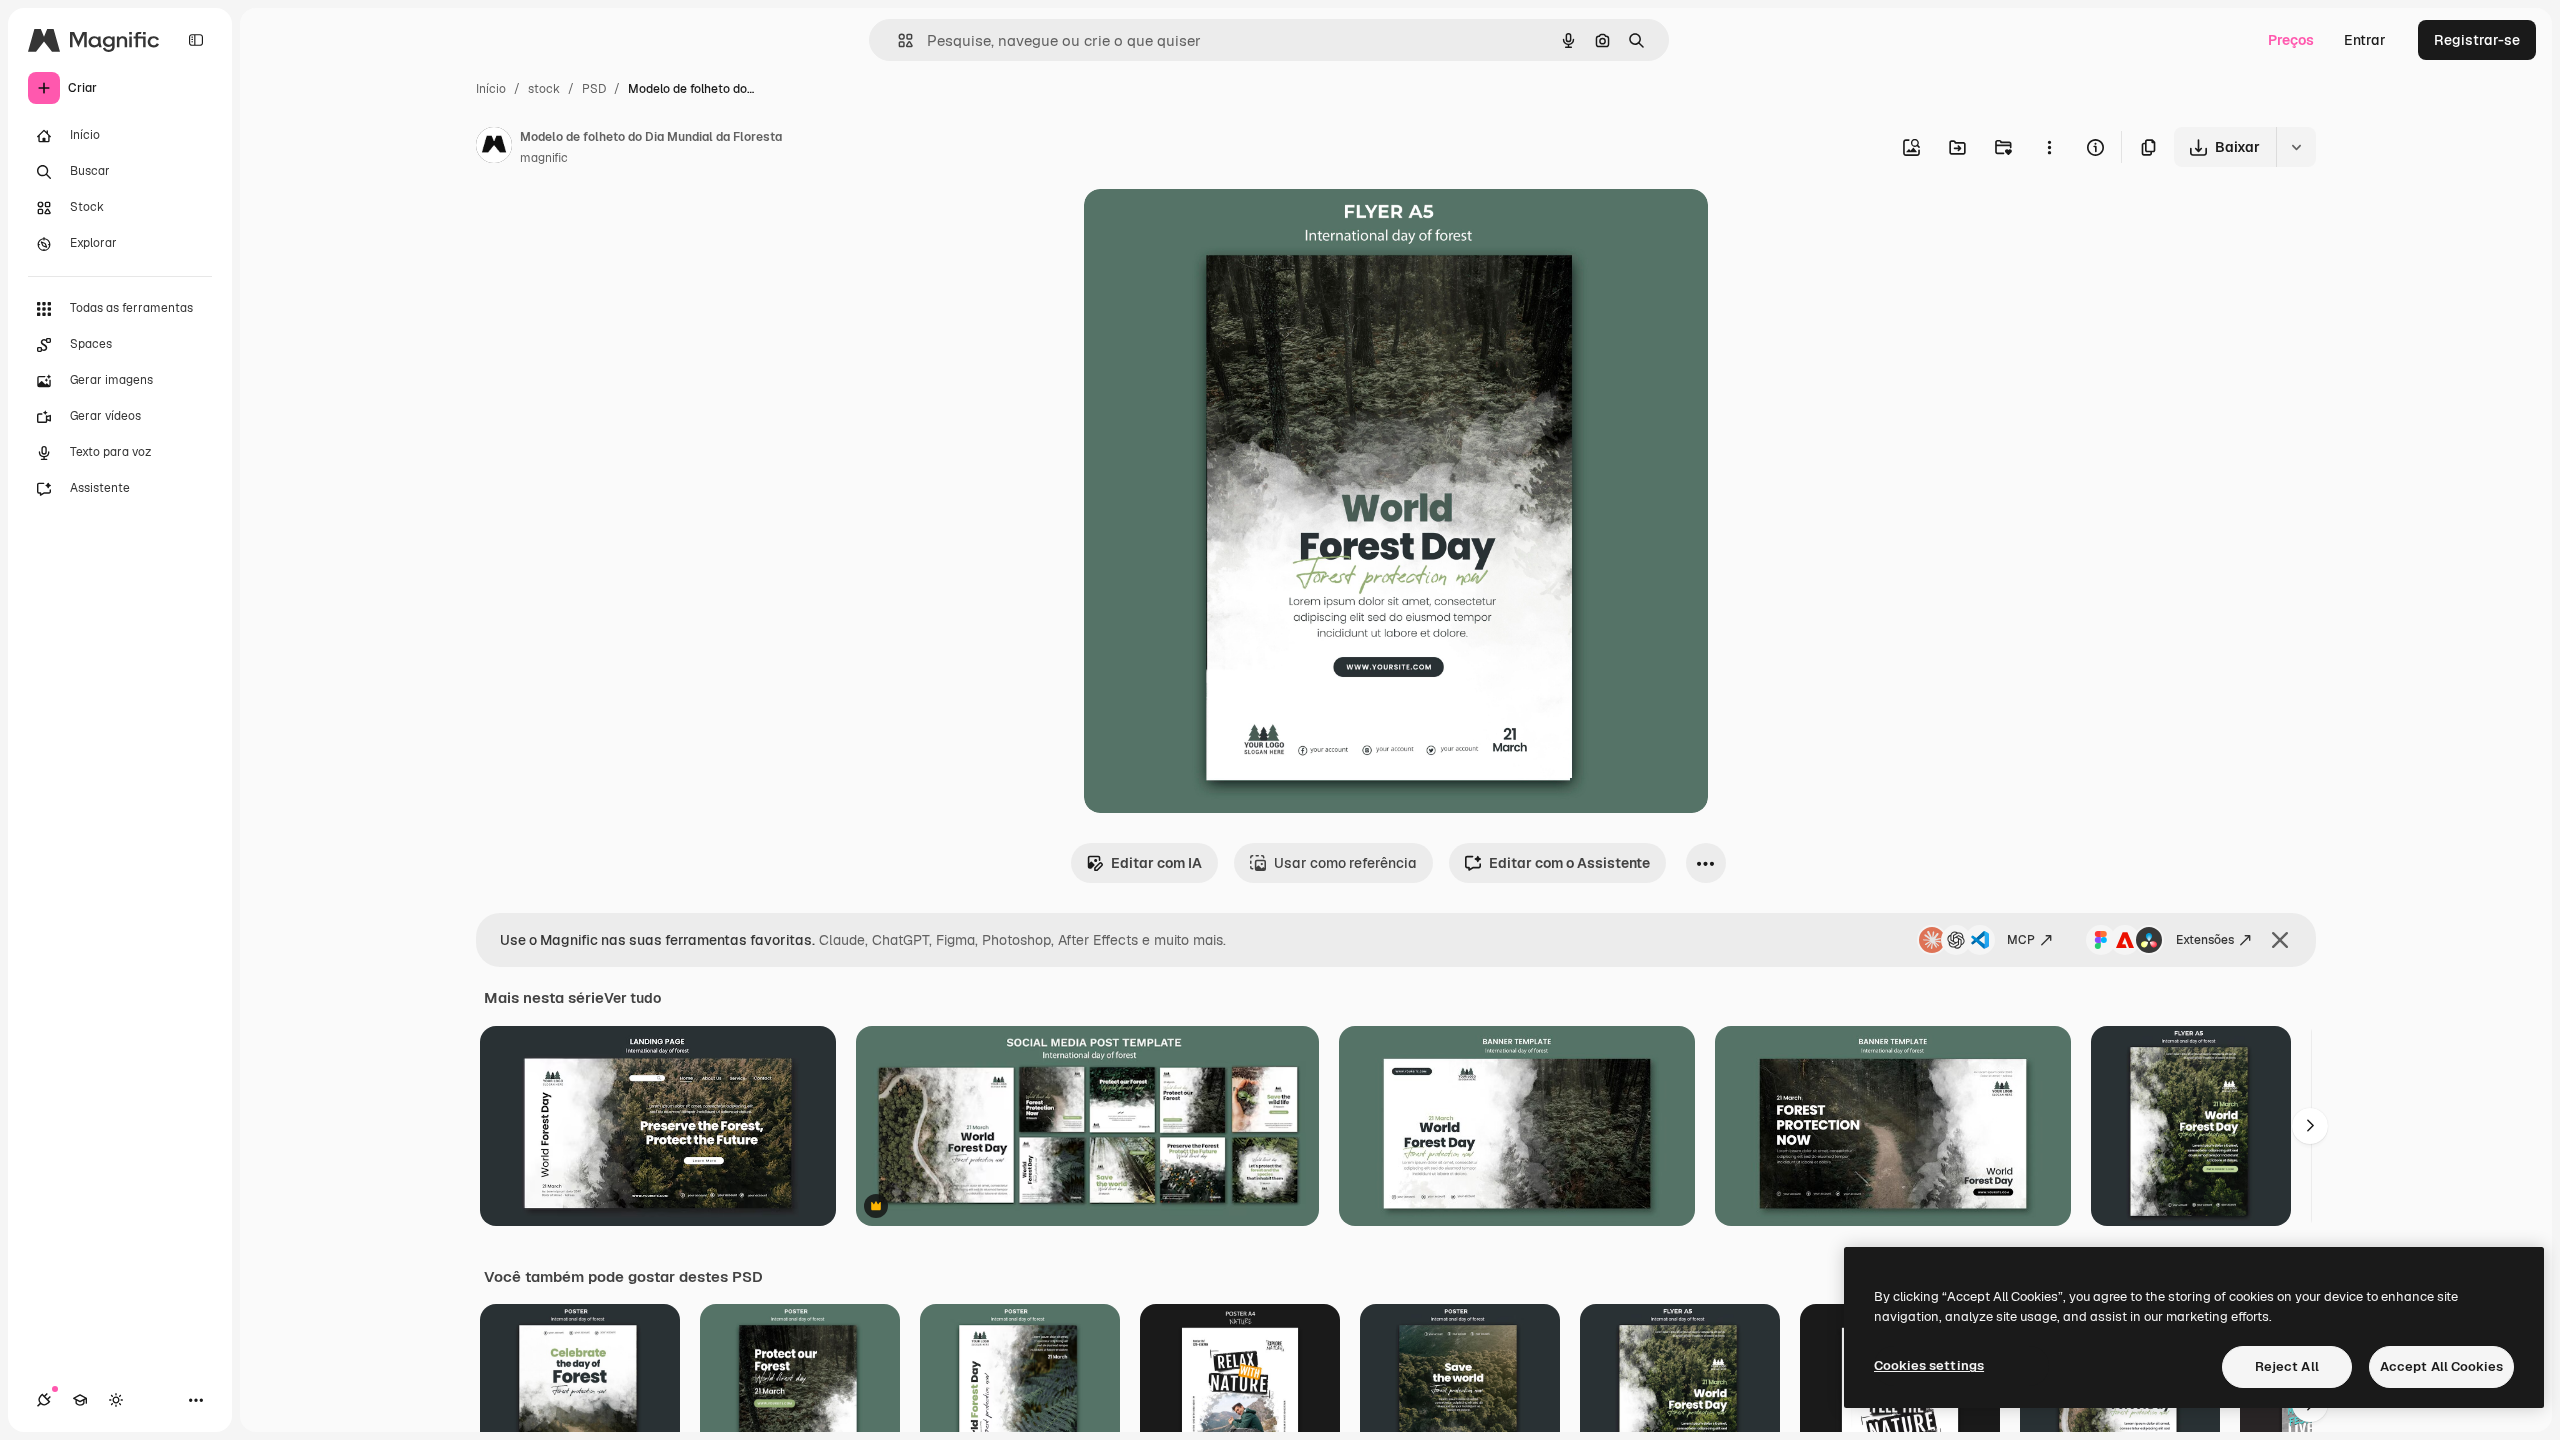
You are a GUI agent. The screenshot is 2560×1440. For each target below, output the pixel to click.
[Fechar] (2280, 940)
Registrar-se (2477, 40)
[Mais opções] (2049, 147)
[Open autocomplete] (897, 40)
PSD (594, 89)
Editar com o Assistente (1569, 863)
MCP (2021, 940)
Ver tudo (632, 998)
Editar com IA (1156, 863)
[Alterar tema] (116, 1400)
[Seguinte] (2310, 1126)
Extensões (2205, 940)
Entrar (2365, 40)
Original (1212, 227)
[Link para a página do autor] (494, 148)
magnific (544, 158)
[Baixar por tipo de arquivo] (2296, 147)
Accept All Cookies (2441, 1366)
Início (491, 89)
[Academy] (80, 1400)
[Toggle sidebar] (196, 40)
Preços (2291, 40)
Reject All (2287, 1366)
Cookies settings (1929, 1365)
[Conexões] (44, 1400)
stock (544, 89)
